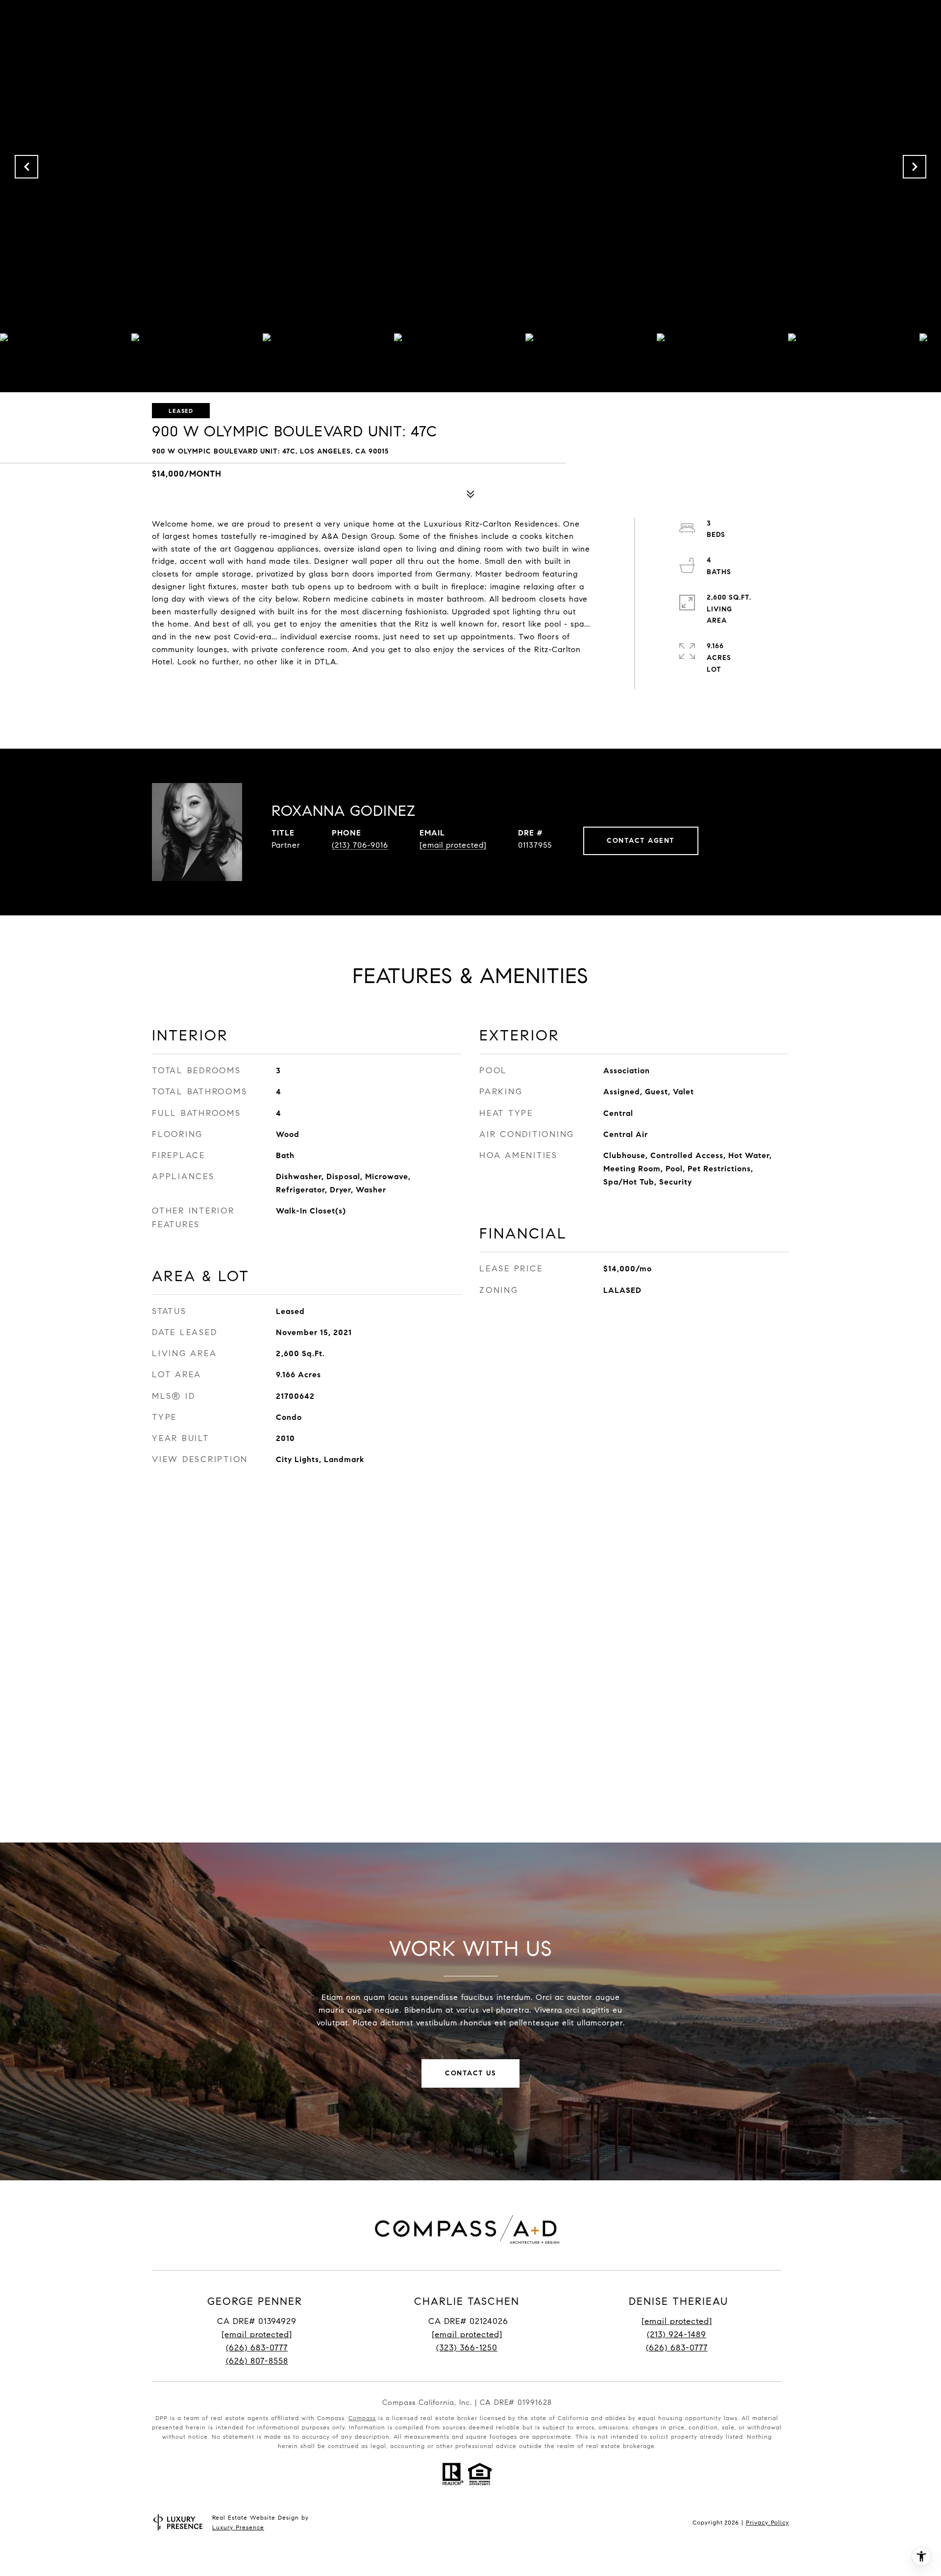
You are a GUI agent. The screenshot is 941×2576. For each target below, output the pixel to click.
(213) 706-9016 (360, 845)
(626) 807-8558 (257, 2361)
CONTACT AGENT (641, 841)
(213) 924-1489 (677, 2335)
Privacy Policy (768, 2522)
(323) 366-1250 (467, 2348)
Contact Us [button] (470, 2073)
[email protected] (677, 2321)
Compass (362, 2418)
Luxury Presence (238, 2527)
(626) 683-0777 (257, 2348)
